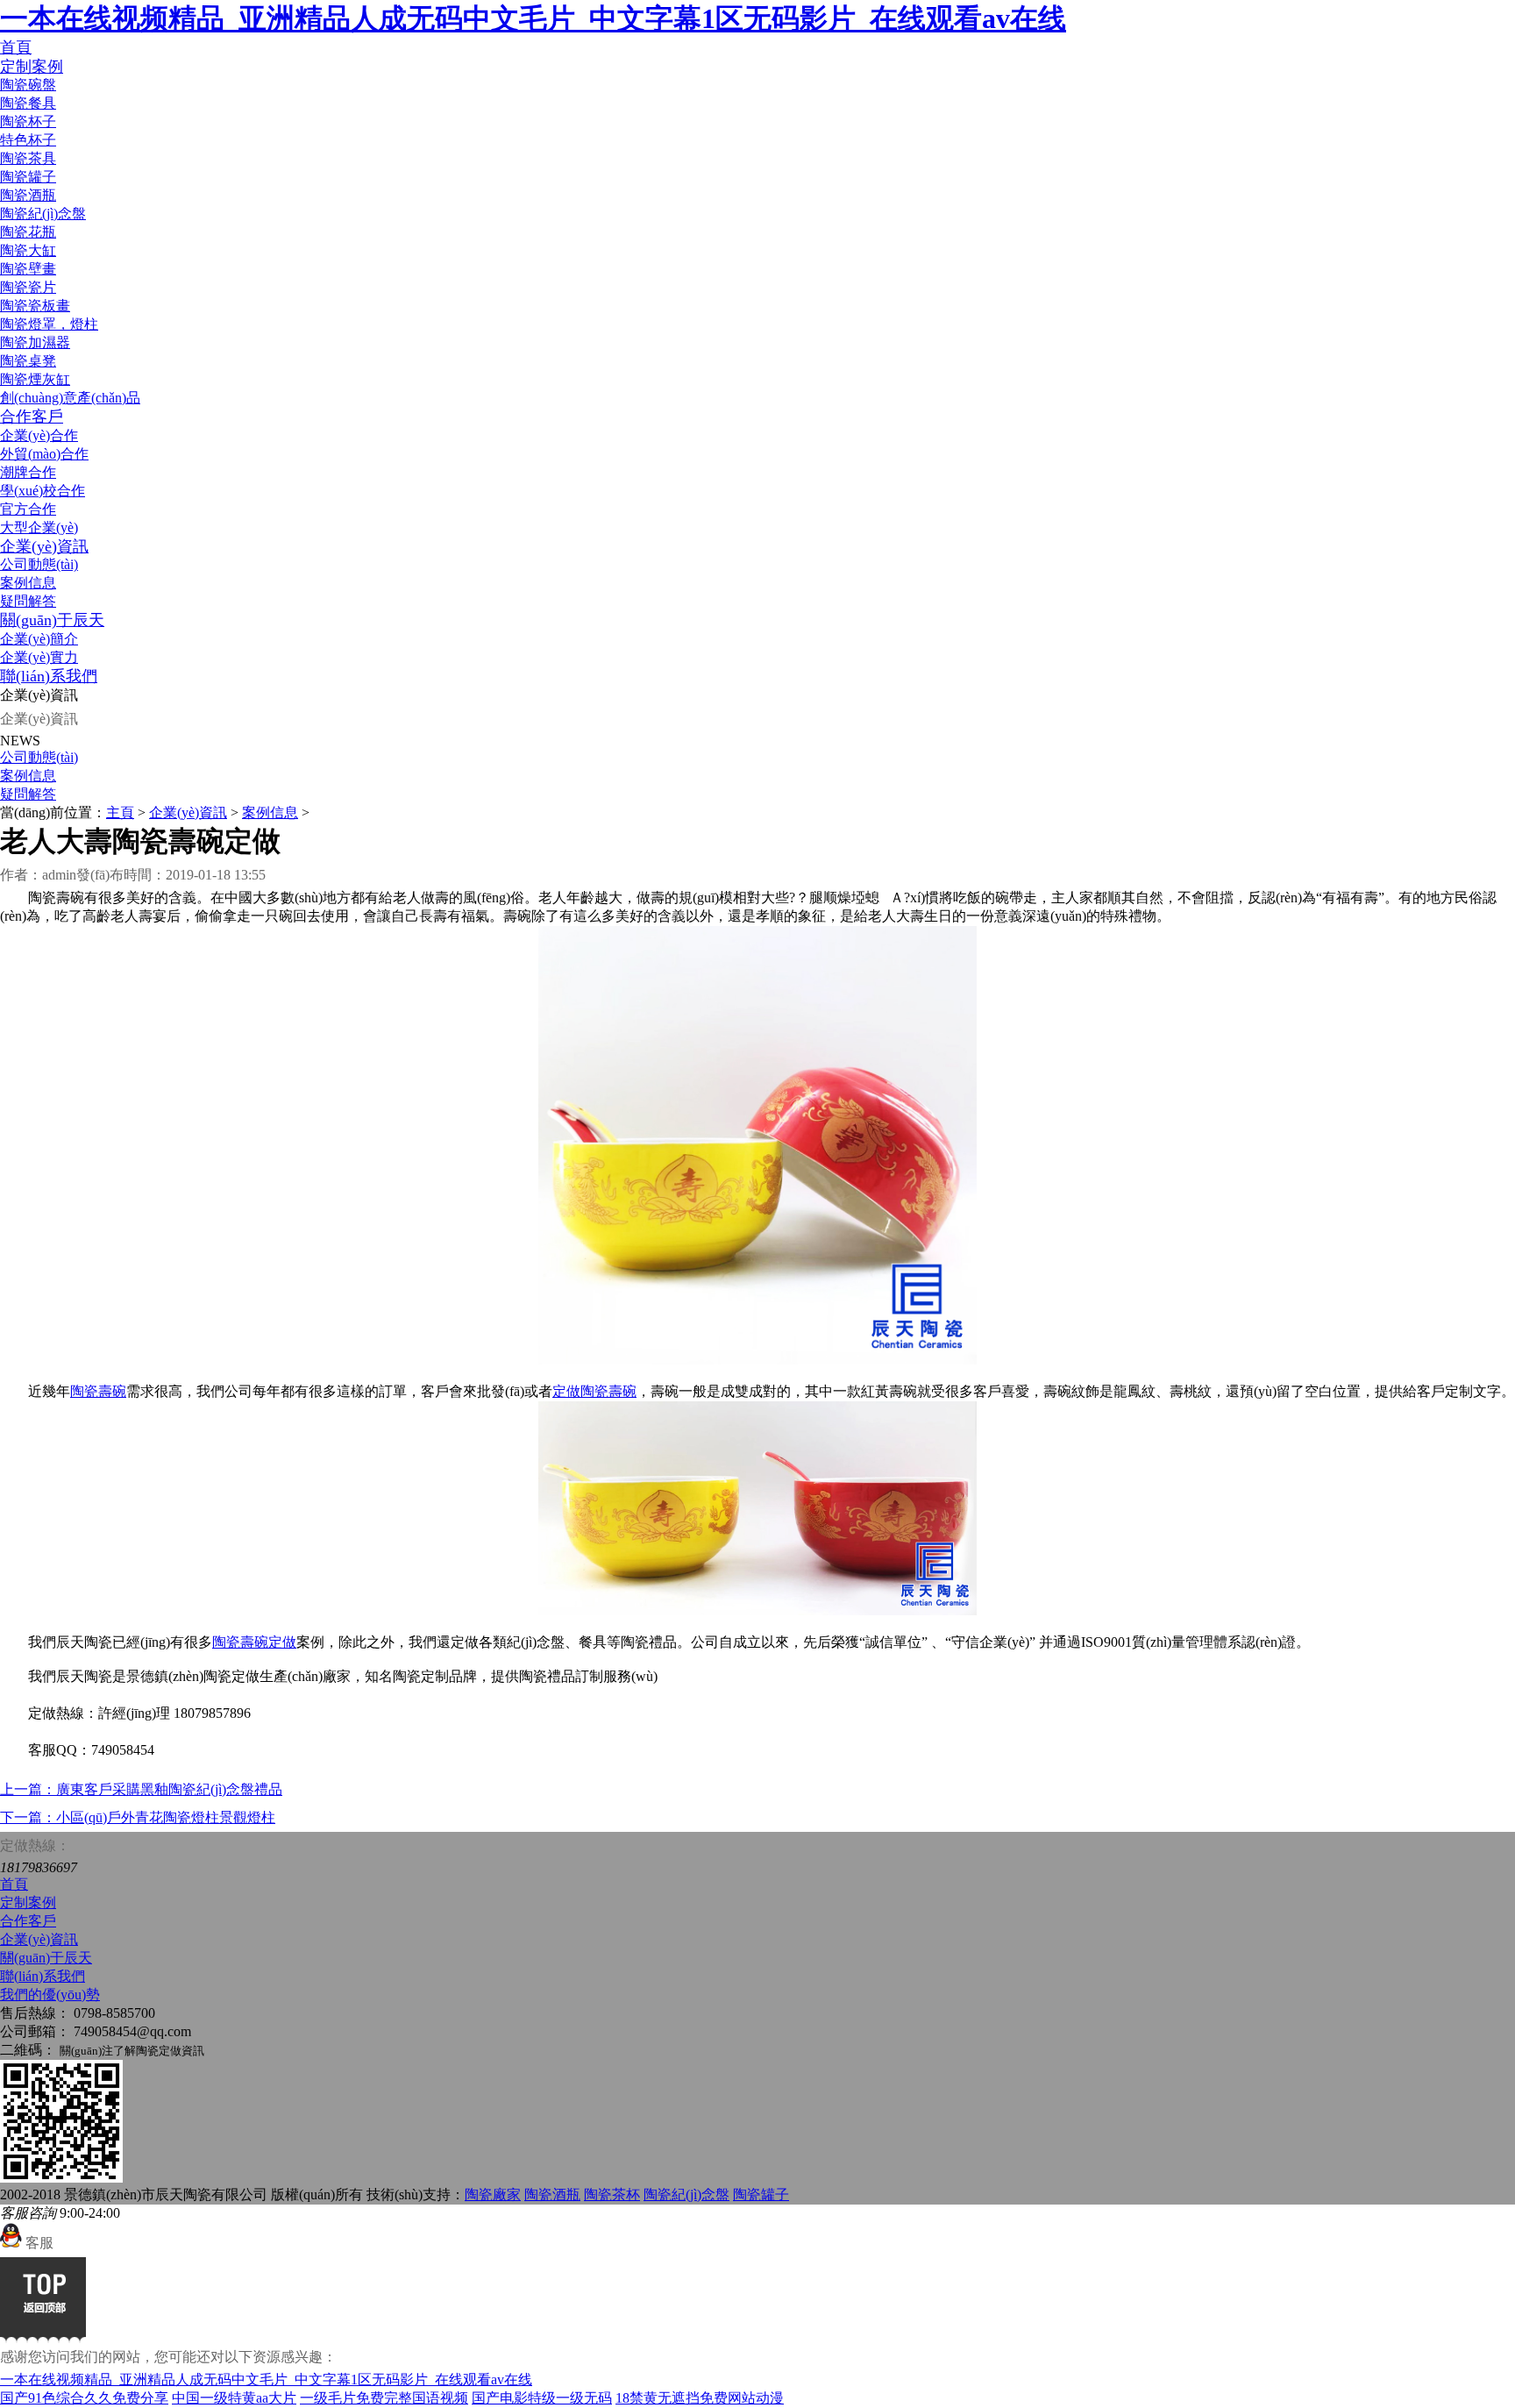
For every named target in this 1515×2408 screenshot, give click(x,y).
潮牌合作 (28, 472)
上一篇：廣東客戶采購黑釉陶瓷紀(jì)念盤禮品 (141, 1789)
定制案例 (32, 67)
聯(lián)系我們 (49, 676)
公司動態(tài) (39, 564)
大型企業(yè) (39, 527)
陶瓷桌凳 (28, 361)
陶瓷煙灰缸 (35, 379)
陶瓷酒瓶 (28, 195)
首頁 (16, 47)
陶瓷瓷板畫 (35, 306)
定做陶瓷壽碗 (594, 1391)
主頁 (120, 812)
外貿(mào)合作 (44, 454)
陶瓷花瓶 (28, 232)
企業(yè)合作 (39, 435)
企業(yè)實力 (39, 657)
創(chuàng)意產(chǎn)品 (70, 398)
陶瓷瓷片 (28, 287)
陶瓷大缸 (28, 250)
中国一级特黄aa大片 (234, 2398)
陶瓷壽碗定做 (254, 1642)
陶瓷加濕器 (35, 342)
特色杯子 (28, 140)
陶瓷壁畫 (28, 269)
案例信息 (28, 583)
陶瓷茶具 (28, 158)
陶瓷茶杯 (612, 2194)
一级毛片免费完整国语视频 (384, 2398)
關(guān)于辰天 (52, 620)
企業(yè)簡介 (39, 639)
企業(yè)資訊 (44, 546)
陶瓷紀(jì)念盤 (43, 214)
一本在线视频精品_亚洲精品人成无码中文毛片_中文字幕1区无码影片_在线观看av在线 (533, 18)
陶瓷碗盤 (28, 85)
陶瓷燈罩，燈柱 (49, 324)
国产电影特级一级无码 (542, 2398)
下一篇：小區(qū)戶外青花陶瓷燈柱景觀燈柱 (138, 1817)
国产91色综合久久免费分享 (84, 2398)
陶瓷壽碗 (98, 1391)
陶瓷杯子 (28, 121)
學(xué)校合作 (43, 491)
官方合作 (28, 509)
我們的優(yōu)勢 (50, 1995)
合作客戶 (32, 417)
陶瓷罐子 (28, 177)
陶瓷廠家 (493, 2194)
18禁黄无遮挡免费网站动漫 (700, 2398)
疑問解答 (28, 601)
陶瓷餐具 (28, 103)
